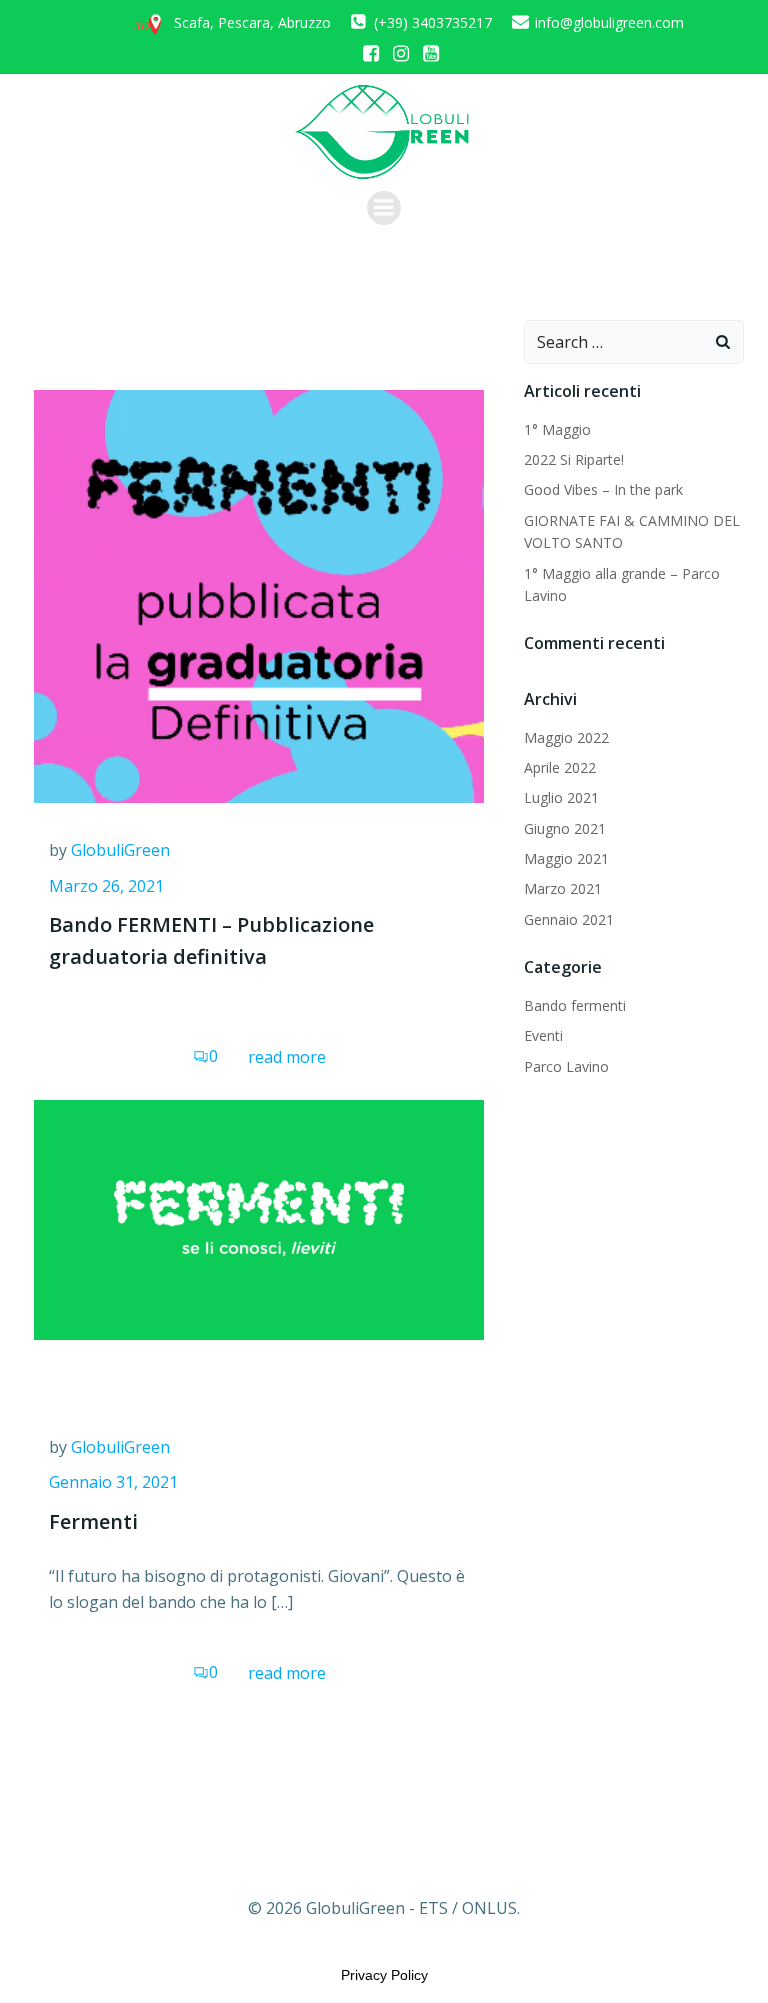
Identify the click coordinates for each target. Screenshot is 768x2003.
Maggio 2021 (566, 858)
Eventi (543, 1035)
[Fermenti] (259, 1218)
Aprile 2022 (560, 767)
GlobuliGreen (120, 850)
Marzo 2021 (563, 888)
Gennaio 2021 (569, 919)
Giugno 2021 (565, 828)
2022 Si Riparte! (574, 459)
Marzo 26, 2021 (106, 886)
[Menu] (384, 208)
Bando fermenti (575, 1005)
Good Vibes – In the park (603, 489)
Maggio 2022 (566, 737)
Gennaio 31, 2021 (113, 1482)
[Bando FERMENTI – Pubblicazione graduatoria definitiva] (259, 595)
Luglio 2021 (561, 797)
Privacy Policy (384, 1975)
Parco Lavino (566, 1066)
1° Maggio (557, 429)
